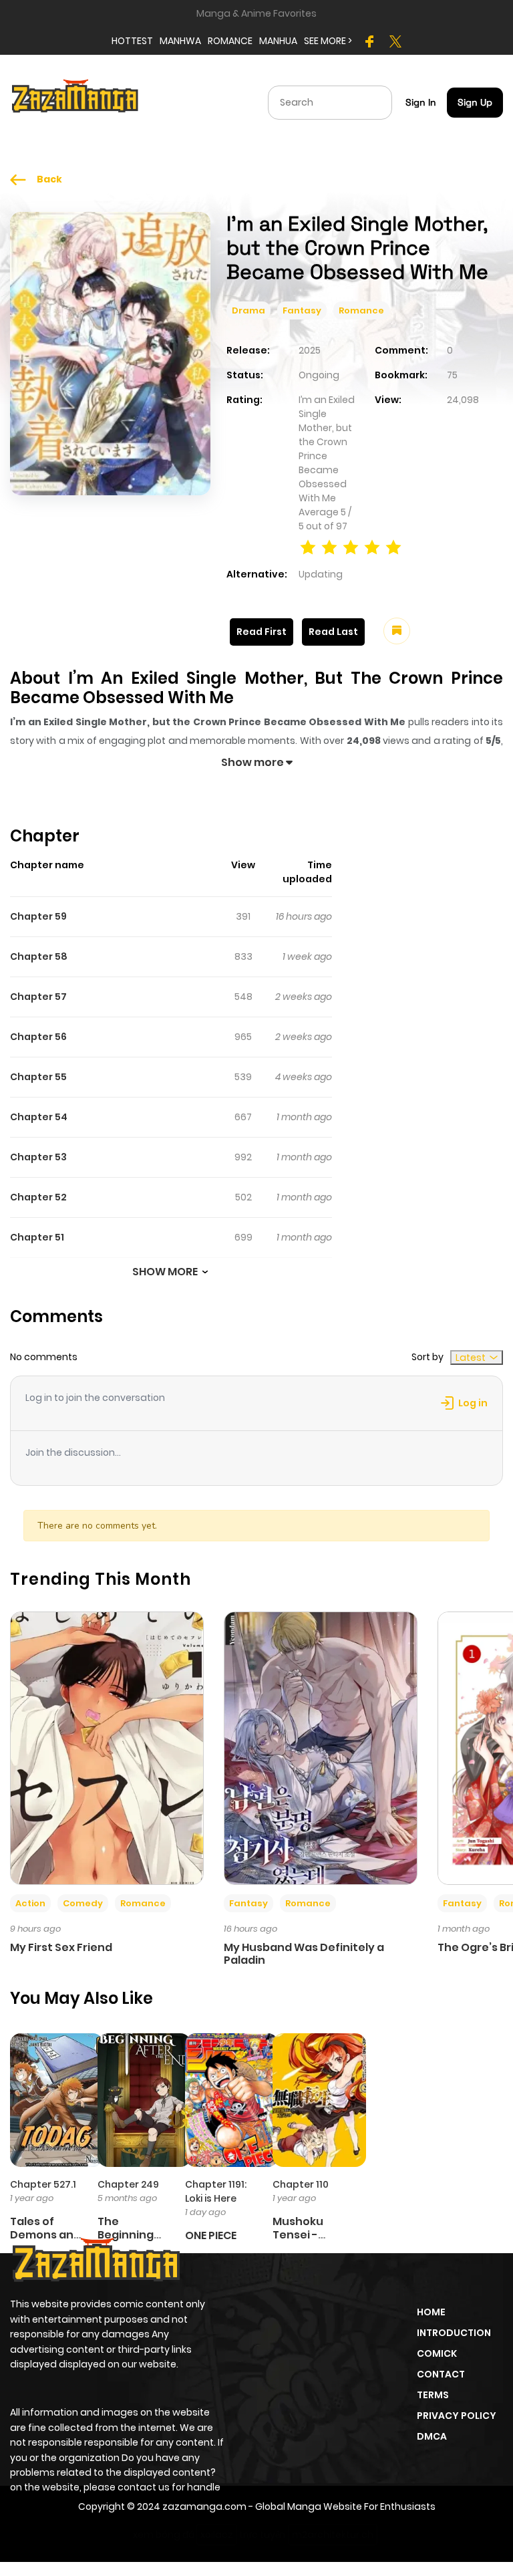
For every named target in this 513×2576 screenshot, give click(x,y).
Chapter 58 (39, 956)
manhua (278, 41)
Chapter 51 (37, 1237)
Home (431, 2312)
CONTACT (441, 2374)
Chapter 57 (38, 997)
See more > (328, 41)
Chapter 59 (38, 916)
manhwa (180, 41)
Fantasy (302, 310)
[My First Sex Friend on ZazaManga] (107, 1747)
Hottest (132, 41)
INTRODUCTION (454, 2333)
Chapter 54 (39, 1117)
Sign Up (475, 102)
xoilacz (217, 2535)
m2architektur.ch (333, 2535)
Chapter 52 (38, 1197)
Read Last (333, 632)
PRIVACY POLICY (457, 2416)
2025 (310, 350)
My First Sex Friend (61, 1947)
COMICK (437, 2353)
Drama (248, 310)
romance (230, 41)
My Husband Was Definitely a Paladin (304, 1954)
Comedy (83, 1903)
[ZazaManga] (75, 102)
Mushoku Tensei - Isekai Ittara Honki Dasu (306, 2241)
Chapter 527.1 (43, 2184)
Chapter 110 (301, 2184)
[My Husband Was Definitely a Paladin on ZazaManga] (321, 1747)
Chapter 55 (38, 1077)
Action (30, 1903)
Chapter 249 (128, 2184)
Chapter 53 (38, 1157)
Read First (262, 632)
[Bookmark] (397, 631)
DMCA (432, 2436)
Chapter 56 (38, 1037)
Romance (361, 310)
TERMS (433, 2395)
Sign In (421, 102)
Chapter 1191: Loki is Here (216, 2191)
